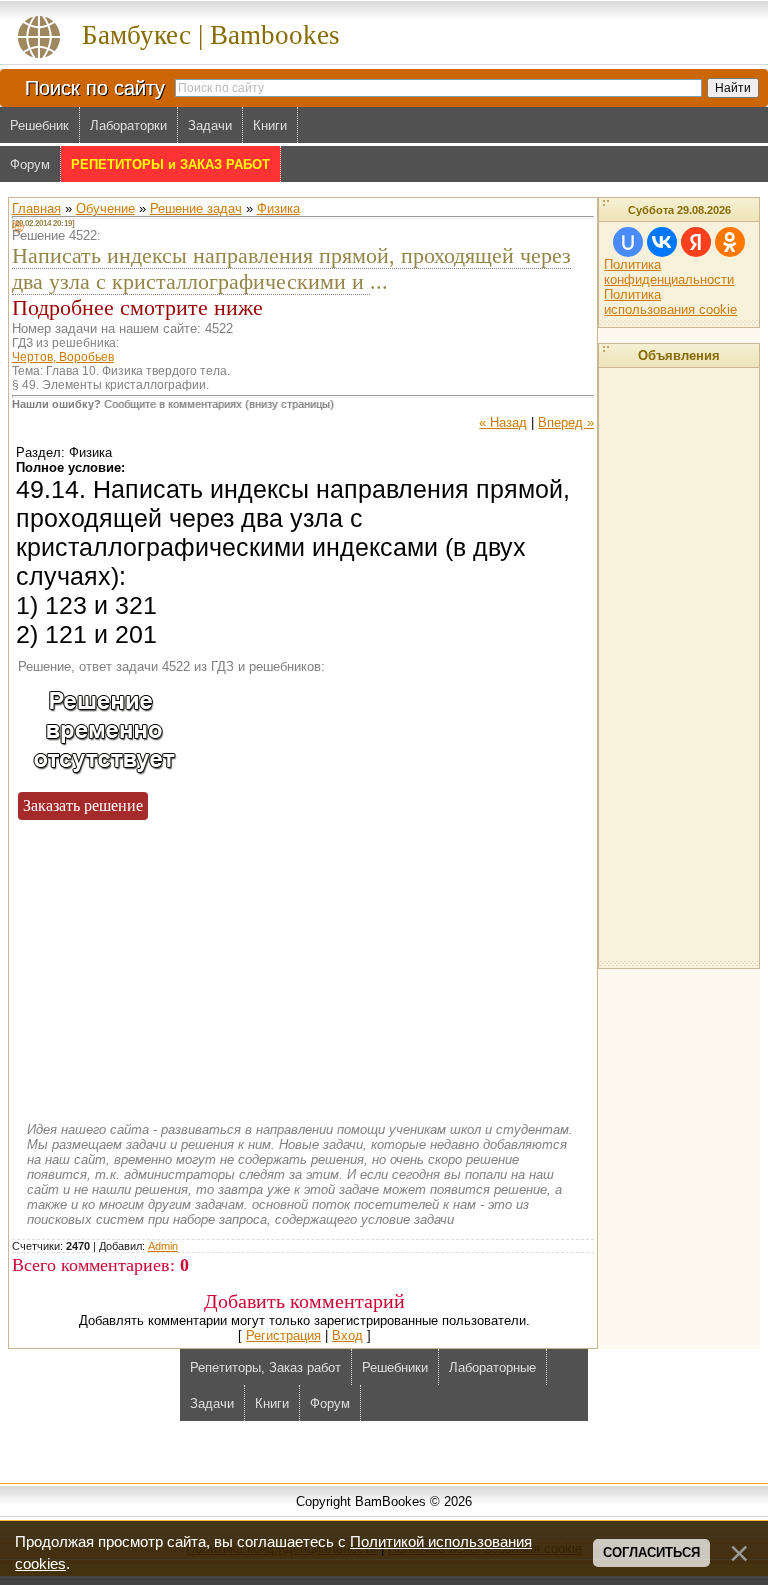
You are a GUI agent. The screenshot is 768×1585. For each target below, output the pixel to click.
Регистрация (283, 1335)
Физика (278, 208)
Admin (163, 1246)
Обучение (105, 208)
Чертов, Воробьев (63, 357)
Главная (36, 208)
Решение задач (196, 208)
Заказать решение (83, 805)
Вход (347, 1335)
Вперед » (566, 422)
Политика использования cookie (670, 302)
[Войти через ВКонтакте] (662, 242)
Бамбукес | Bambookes (211, 35)
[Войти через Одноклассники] (730, 242)
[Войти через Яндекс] (696, 242)
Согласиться (651, 1552)
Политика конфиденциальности (669, 272)
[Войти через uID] (628, 242)
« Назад (503, 422)
